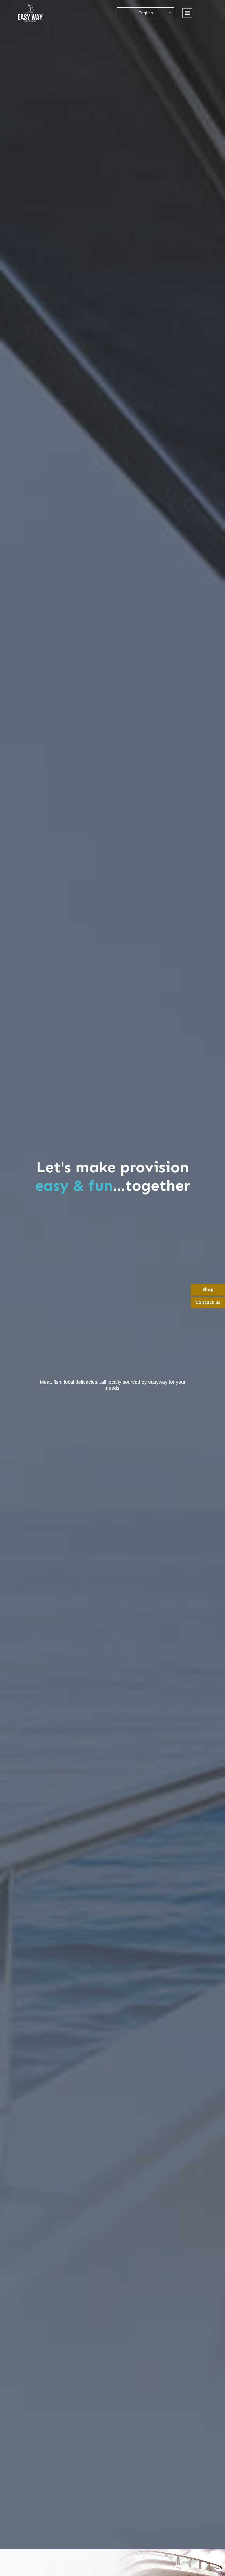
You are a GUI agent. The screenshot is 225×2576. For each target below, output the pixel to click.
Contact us (208, 1302)
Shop (208, 1289)
